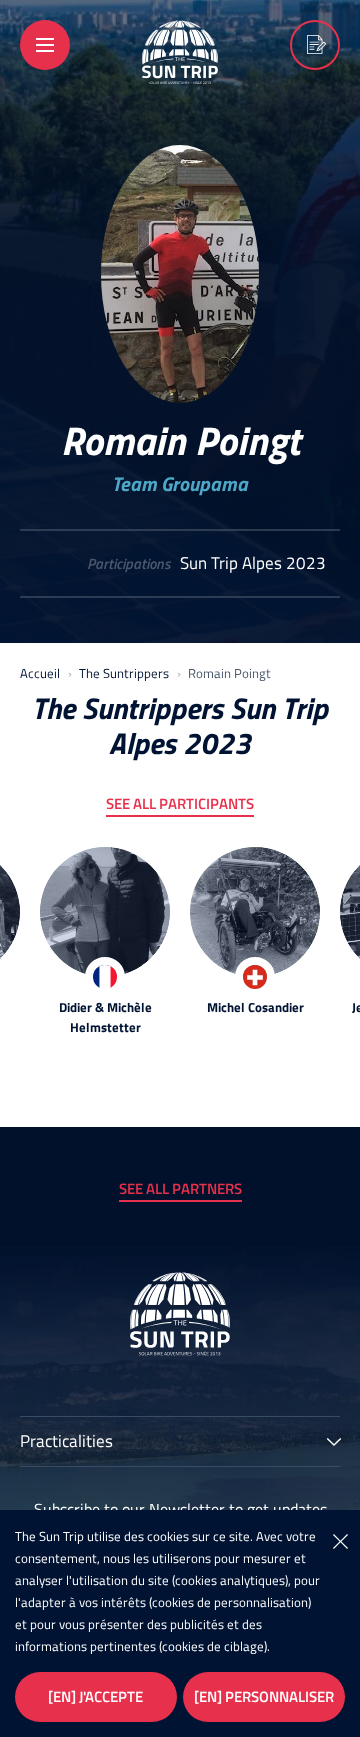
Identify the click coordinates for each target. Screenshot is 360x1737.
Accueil (40, 673)
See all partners (180, 1188)
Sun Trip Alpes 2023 (253, 563)
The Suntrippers (124, 673)
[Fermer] (340, 1540)
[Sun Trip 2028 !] (315, 45)
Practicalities (66, 1443)
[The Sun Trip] (180, 71)
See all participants (180, 803)
